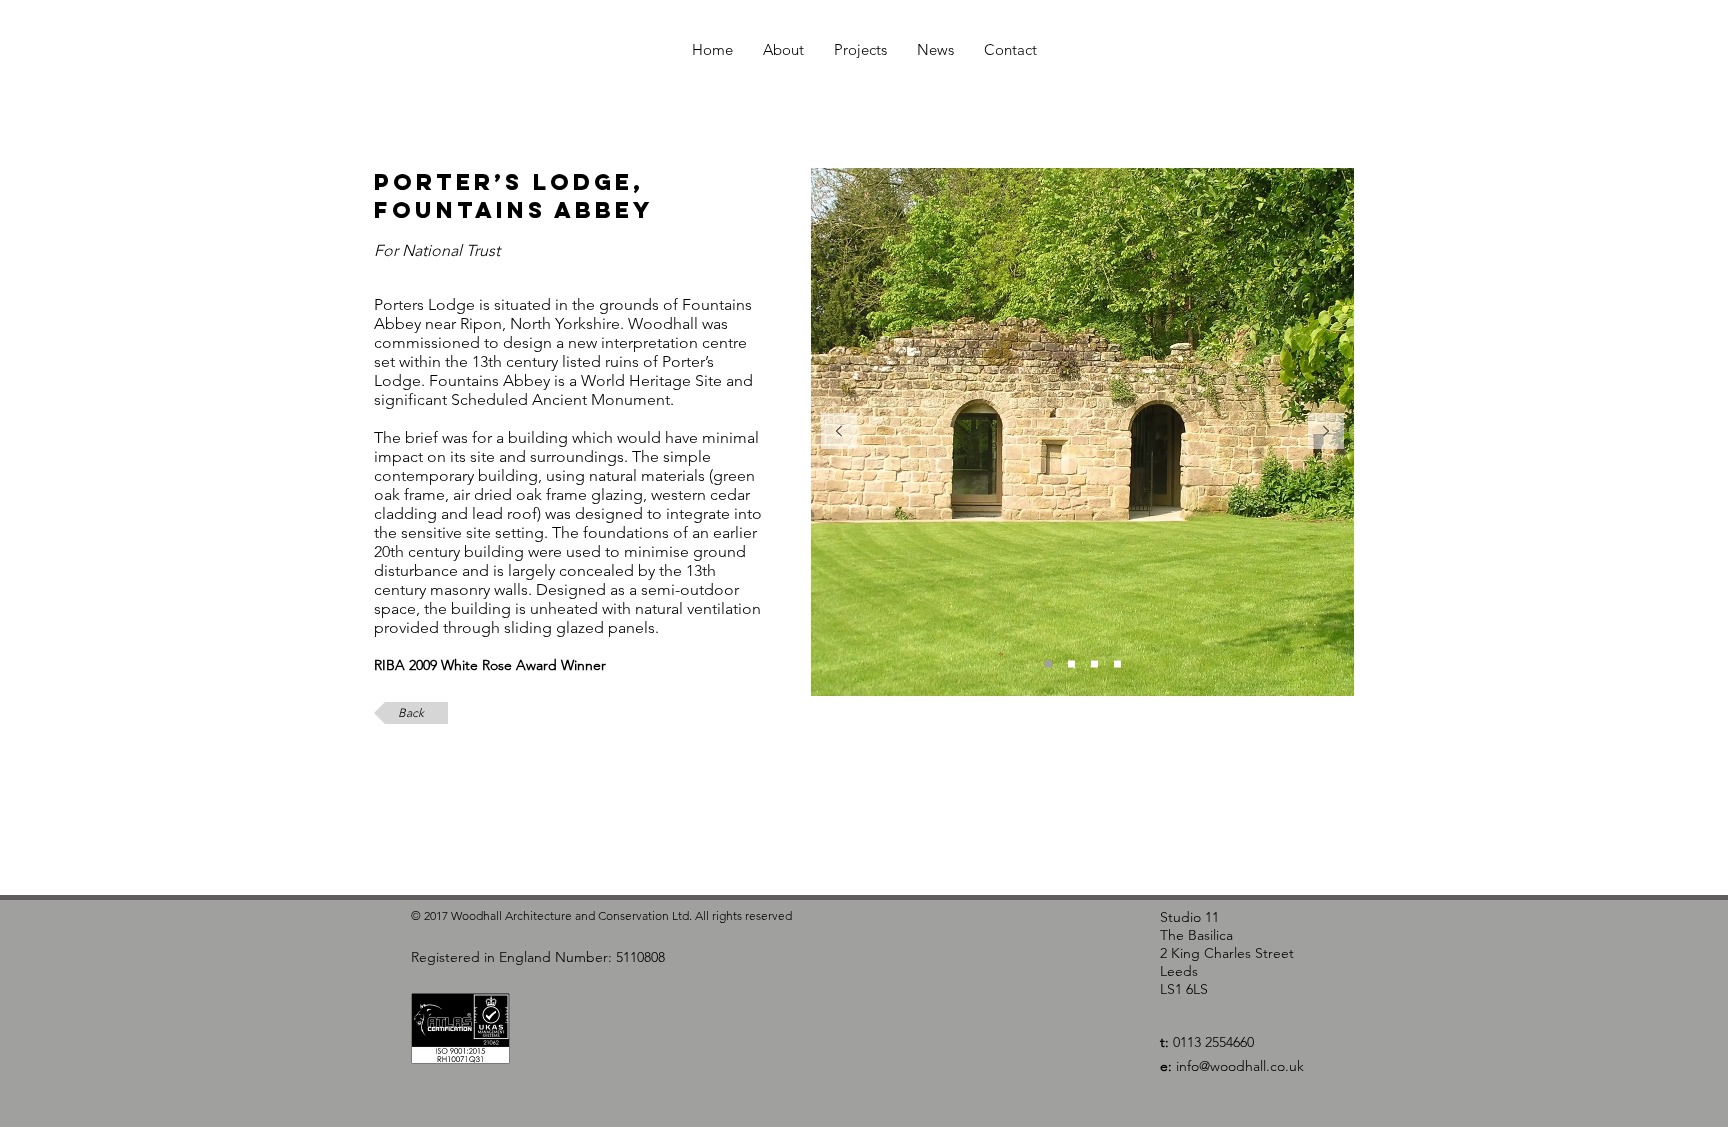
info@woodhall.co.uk (1240, 1066)
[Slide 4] (1117, 664)
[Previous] (839, 432)
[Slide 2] (1071, 664)
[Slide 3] (1094, 664)
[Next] (1326, 432)
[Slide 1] (1048, 664)
